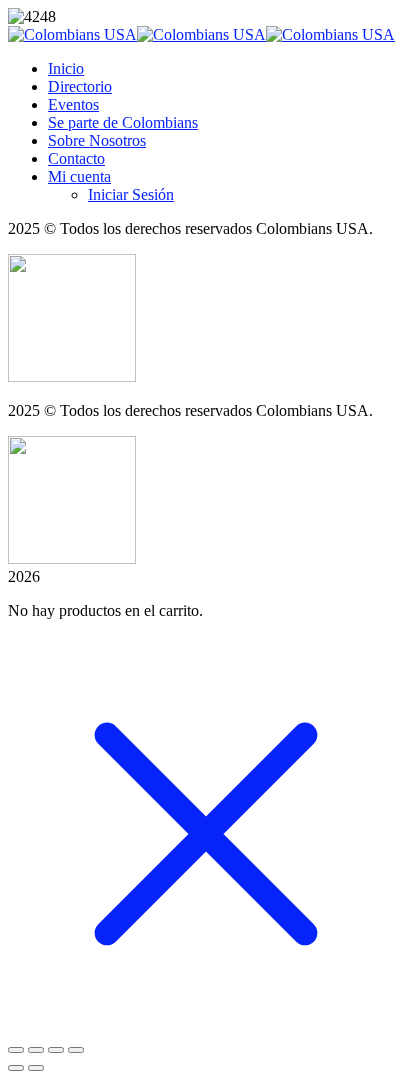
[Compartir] (56, 1050)
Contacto (76, 158)
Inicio (66, 68)
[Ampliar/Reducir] (16, 1050)
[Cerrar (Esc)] (76, 1050)
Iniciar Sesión (131, 194)
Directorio (80, 86)
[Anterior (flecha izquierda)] (16, 1068)
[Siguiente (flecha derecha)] (36, 1068)
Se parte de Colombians (123, 122)
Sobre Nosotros (97, 140)
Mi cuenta (79, 176)
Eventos (73, 104)
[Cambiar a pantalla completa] (36, 1050)
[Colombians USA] (72, 34)
